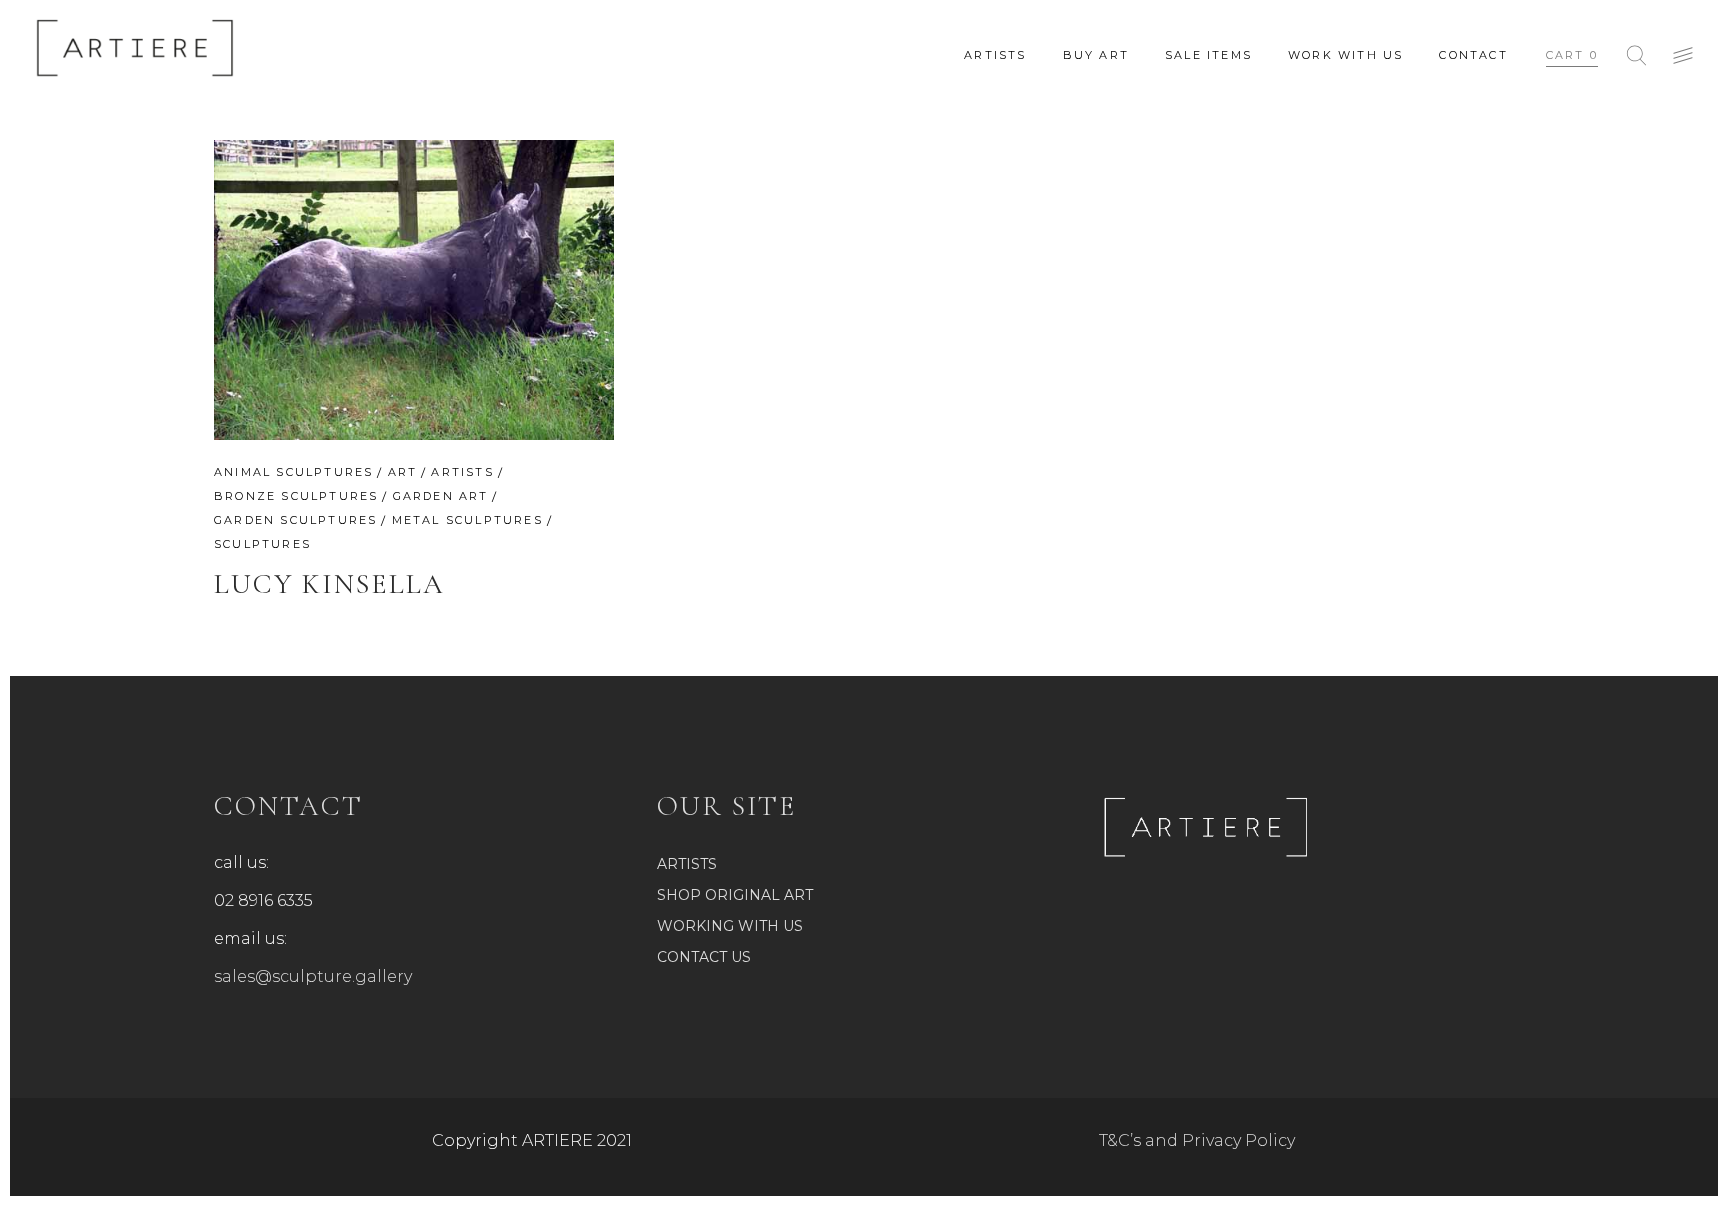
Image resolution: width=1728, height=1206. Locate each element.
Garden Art (441, 496)
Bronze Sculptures (296, 496)
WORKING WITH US (730, 926)
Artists (462, 472)
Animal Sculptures (293, 472)
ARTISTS (687, 864)
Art (403, 472)
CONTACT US (704, 957)
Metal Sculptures (467, 520)
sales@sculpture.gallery (313, 976)
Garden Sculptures (295, 520)
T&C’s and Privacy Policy (1197, 1140)
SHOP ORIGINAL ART (735, 895)
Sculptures (262, 544)
